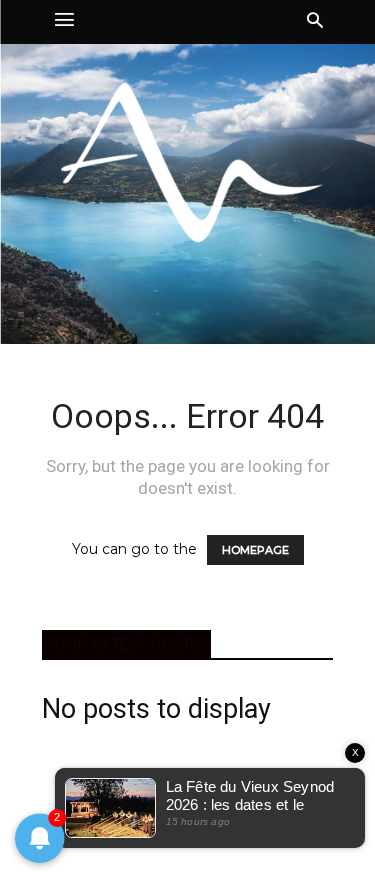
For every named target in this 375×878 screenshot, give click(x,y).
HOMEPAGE (255, 550)
